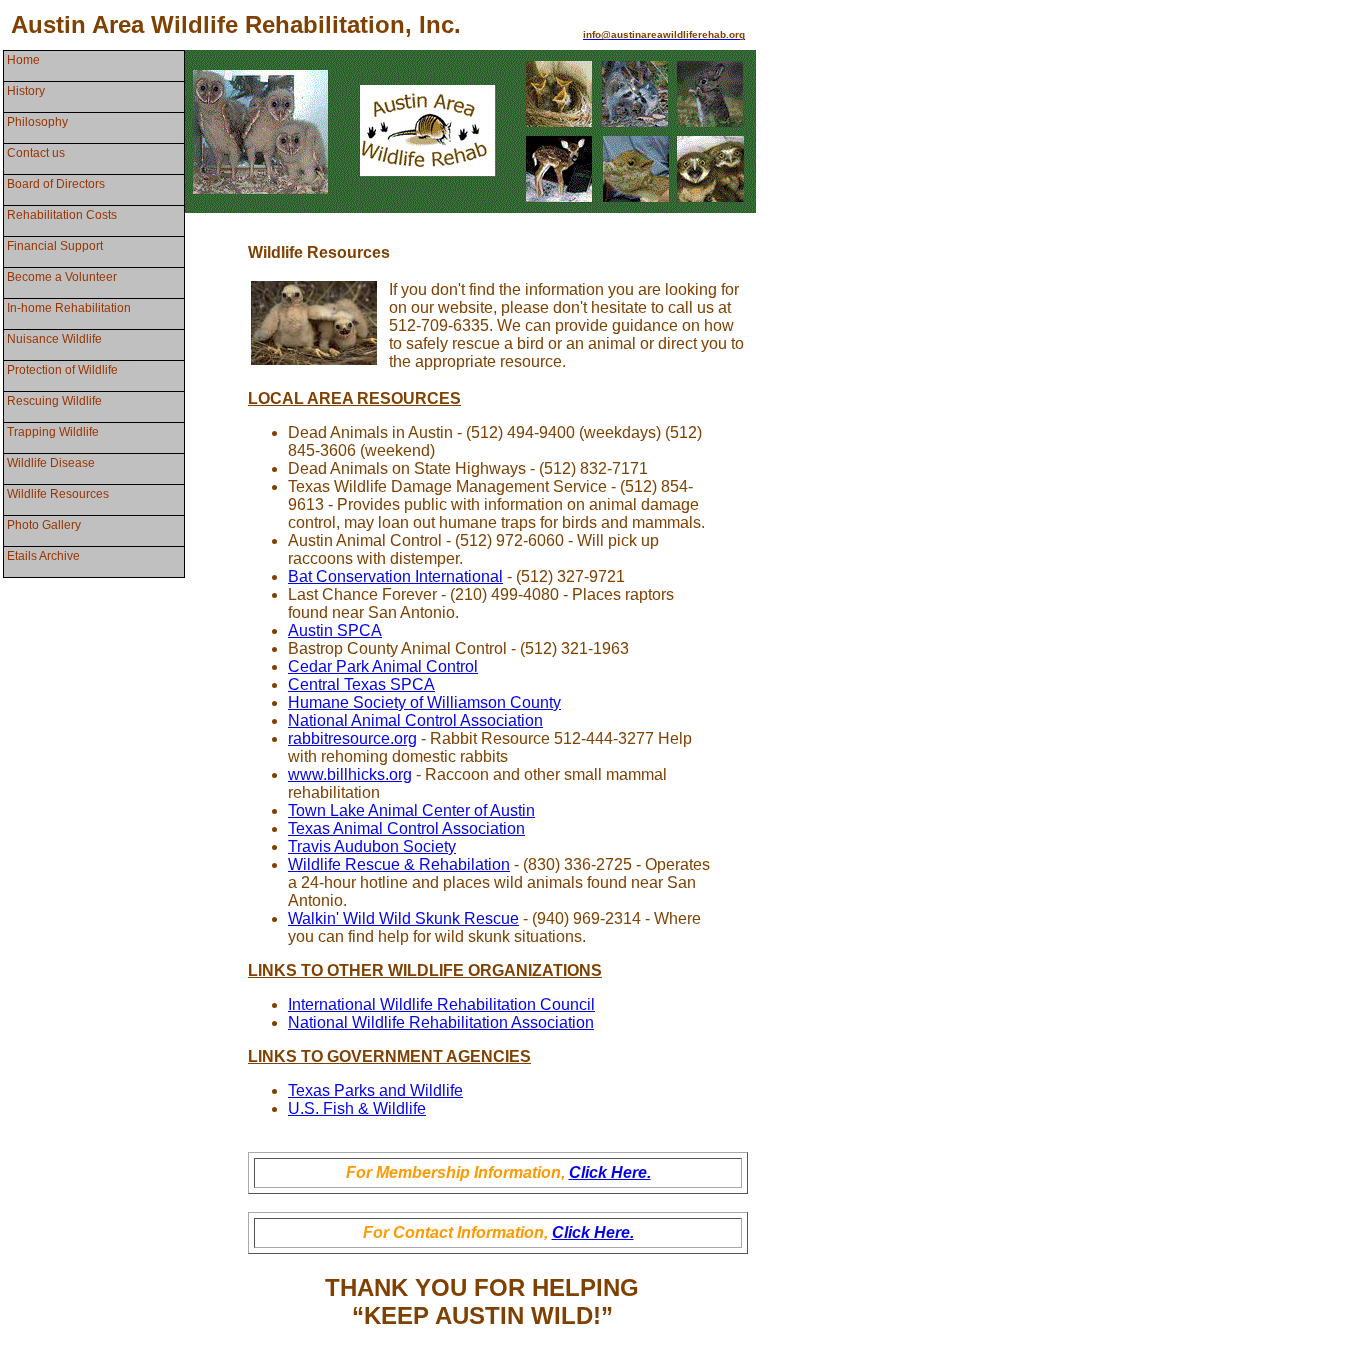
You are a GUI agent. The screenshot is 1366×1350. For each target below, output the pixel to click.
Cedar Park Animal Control (383, 666)
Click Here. (610, 1172)
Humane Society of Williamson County (424, 702)
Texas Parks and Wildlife (375, 1090)
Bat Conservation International (395, 576)
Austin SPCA (335, 630)
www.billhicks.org (350, 774)
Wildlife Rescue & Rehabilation (399, 864)
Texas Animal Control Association (406, 828)
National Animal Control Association (415, 720)
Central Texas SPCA (361, 684)
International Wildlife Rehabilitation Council (441, 1004)
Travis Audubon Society (372, 846)
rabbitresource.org (352, 738)
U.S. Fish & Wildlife (357, 1108)
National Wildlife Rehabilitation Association (441, 1022)
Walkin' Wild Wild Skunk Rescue (403, 918)
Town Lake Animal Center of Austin (411, 810)
